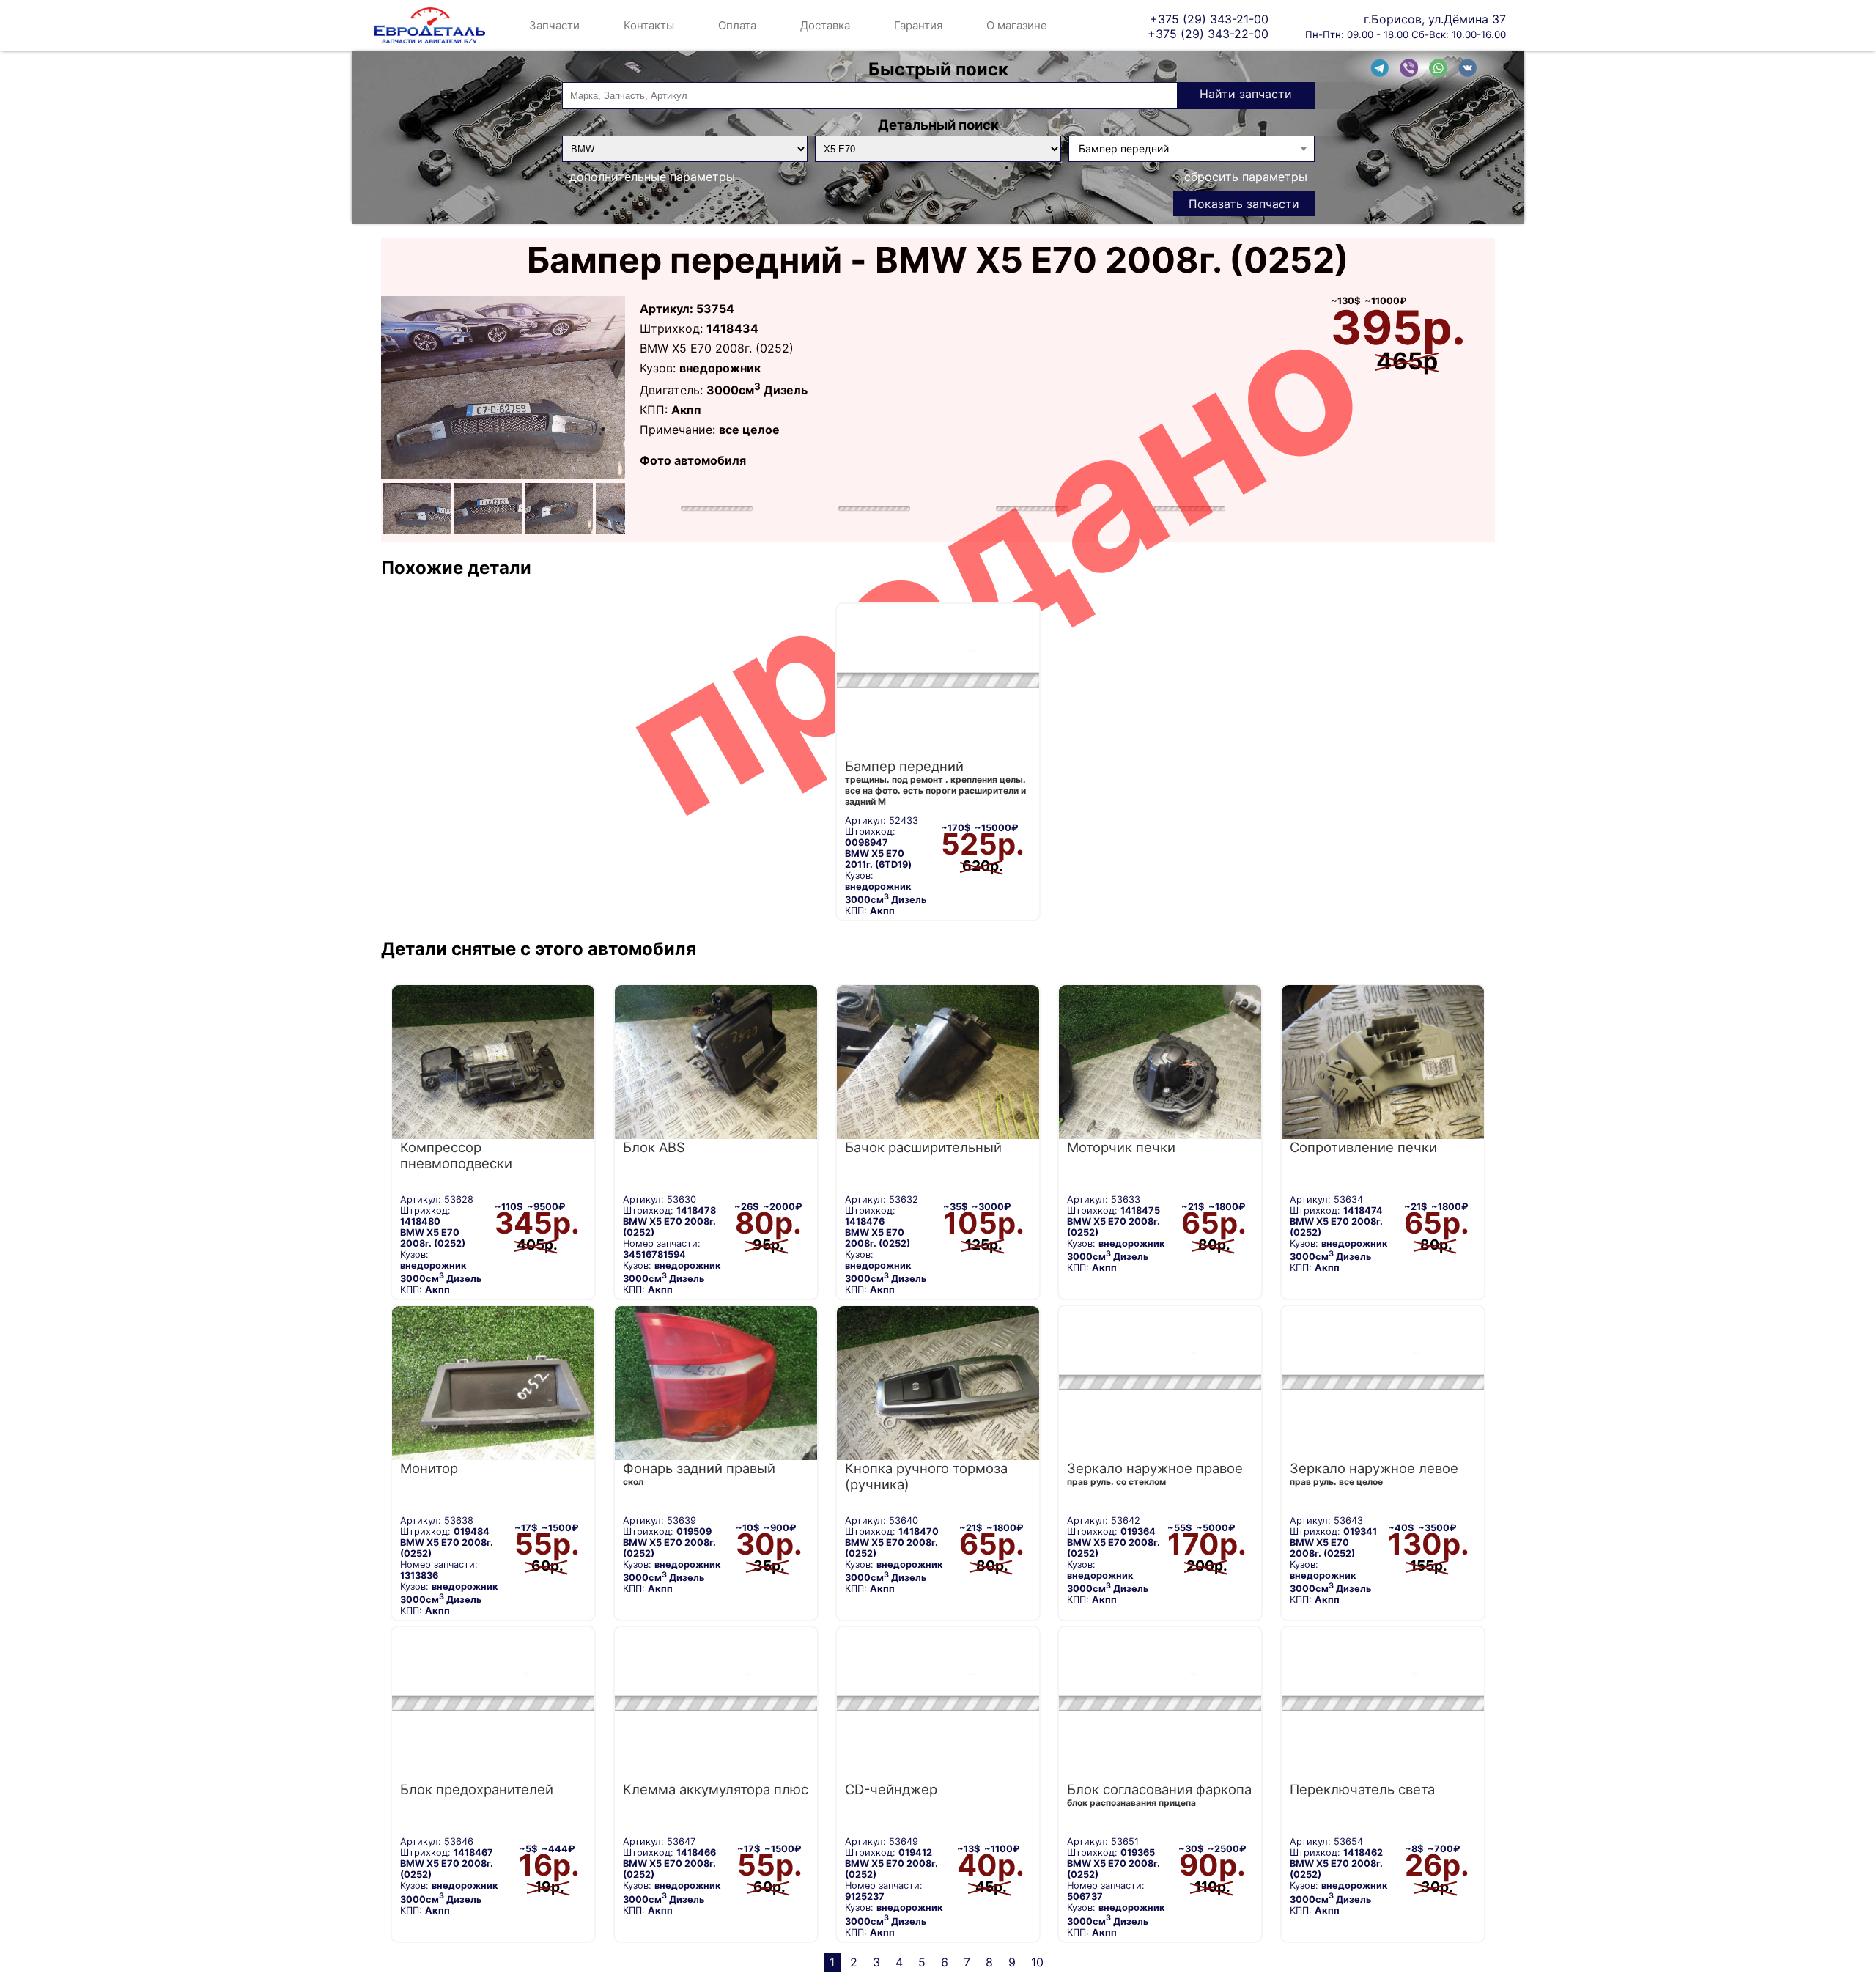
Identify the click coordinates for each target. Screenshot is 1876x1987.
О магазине (1017, 25)
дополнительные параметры (652, 177)
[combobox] (1192, 149)
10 (1037, 1962)
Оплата (737, 25)
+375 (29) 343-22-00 (1208, 33)
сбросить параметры (1246, 177)
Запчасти (554, 25)
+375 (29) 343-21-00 (1209, 19)
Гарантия (918, 25)
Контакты (649, 25)
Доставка (825, 25)
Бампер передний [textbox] (1124, 148)
